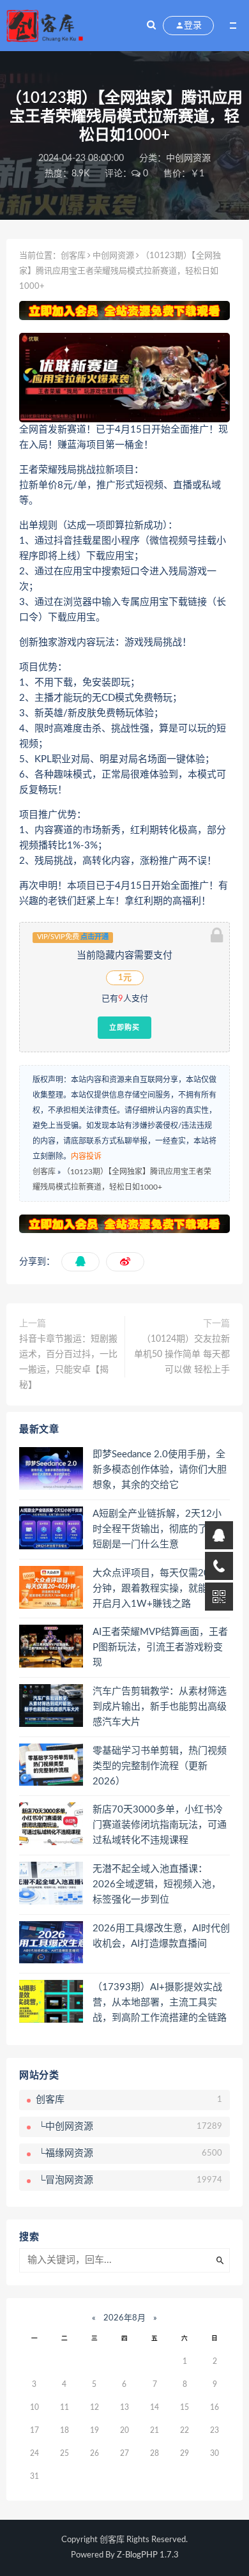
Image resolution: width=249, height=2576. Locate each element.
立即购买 (124, 1027)
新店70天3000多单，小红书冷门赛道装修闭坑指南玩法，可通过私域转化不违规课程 (160, 1825)
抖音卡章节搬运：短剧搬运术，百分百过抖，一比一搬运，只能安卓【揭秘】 (68, 1362)
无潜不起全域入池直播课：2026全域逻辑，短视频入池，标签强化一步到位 (157, 1884)
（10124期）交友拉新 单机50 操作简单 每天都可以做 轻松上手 (182, 1354)
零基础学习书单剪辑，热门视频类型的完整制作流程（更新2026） (160, 1766)
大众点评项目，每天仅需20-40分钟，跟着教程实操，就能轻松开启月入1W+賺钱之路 (160, 1589)
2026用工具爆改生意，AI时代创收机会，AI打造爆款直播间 (161, 1936)
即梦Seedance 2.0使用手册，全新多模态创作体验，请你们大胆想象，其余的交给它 (160, 1470)
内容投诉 (86, 1156)
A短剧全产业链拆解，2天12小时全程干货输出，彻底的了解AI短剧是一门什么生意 (159, 1529)
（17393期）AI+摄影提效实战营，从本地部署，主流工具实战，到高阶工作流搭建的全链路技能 (160, 2004)
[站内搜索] (151, 26)
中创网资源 (188, 158)
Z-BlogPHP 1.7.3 (148, 2555)
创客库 (73, 256)
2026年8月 (124, 2318)
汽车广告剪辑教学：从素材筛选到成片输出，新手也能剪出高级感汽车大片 (160, 1707)
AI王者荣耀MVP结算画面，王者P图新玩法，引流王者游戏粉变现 (160, 1647)
